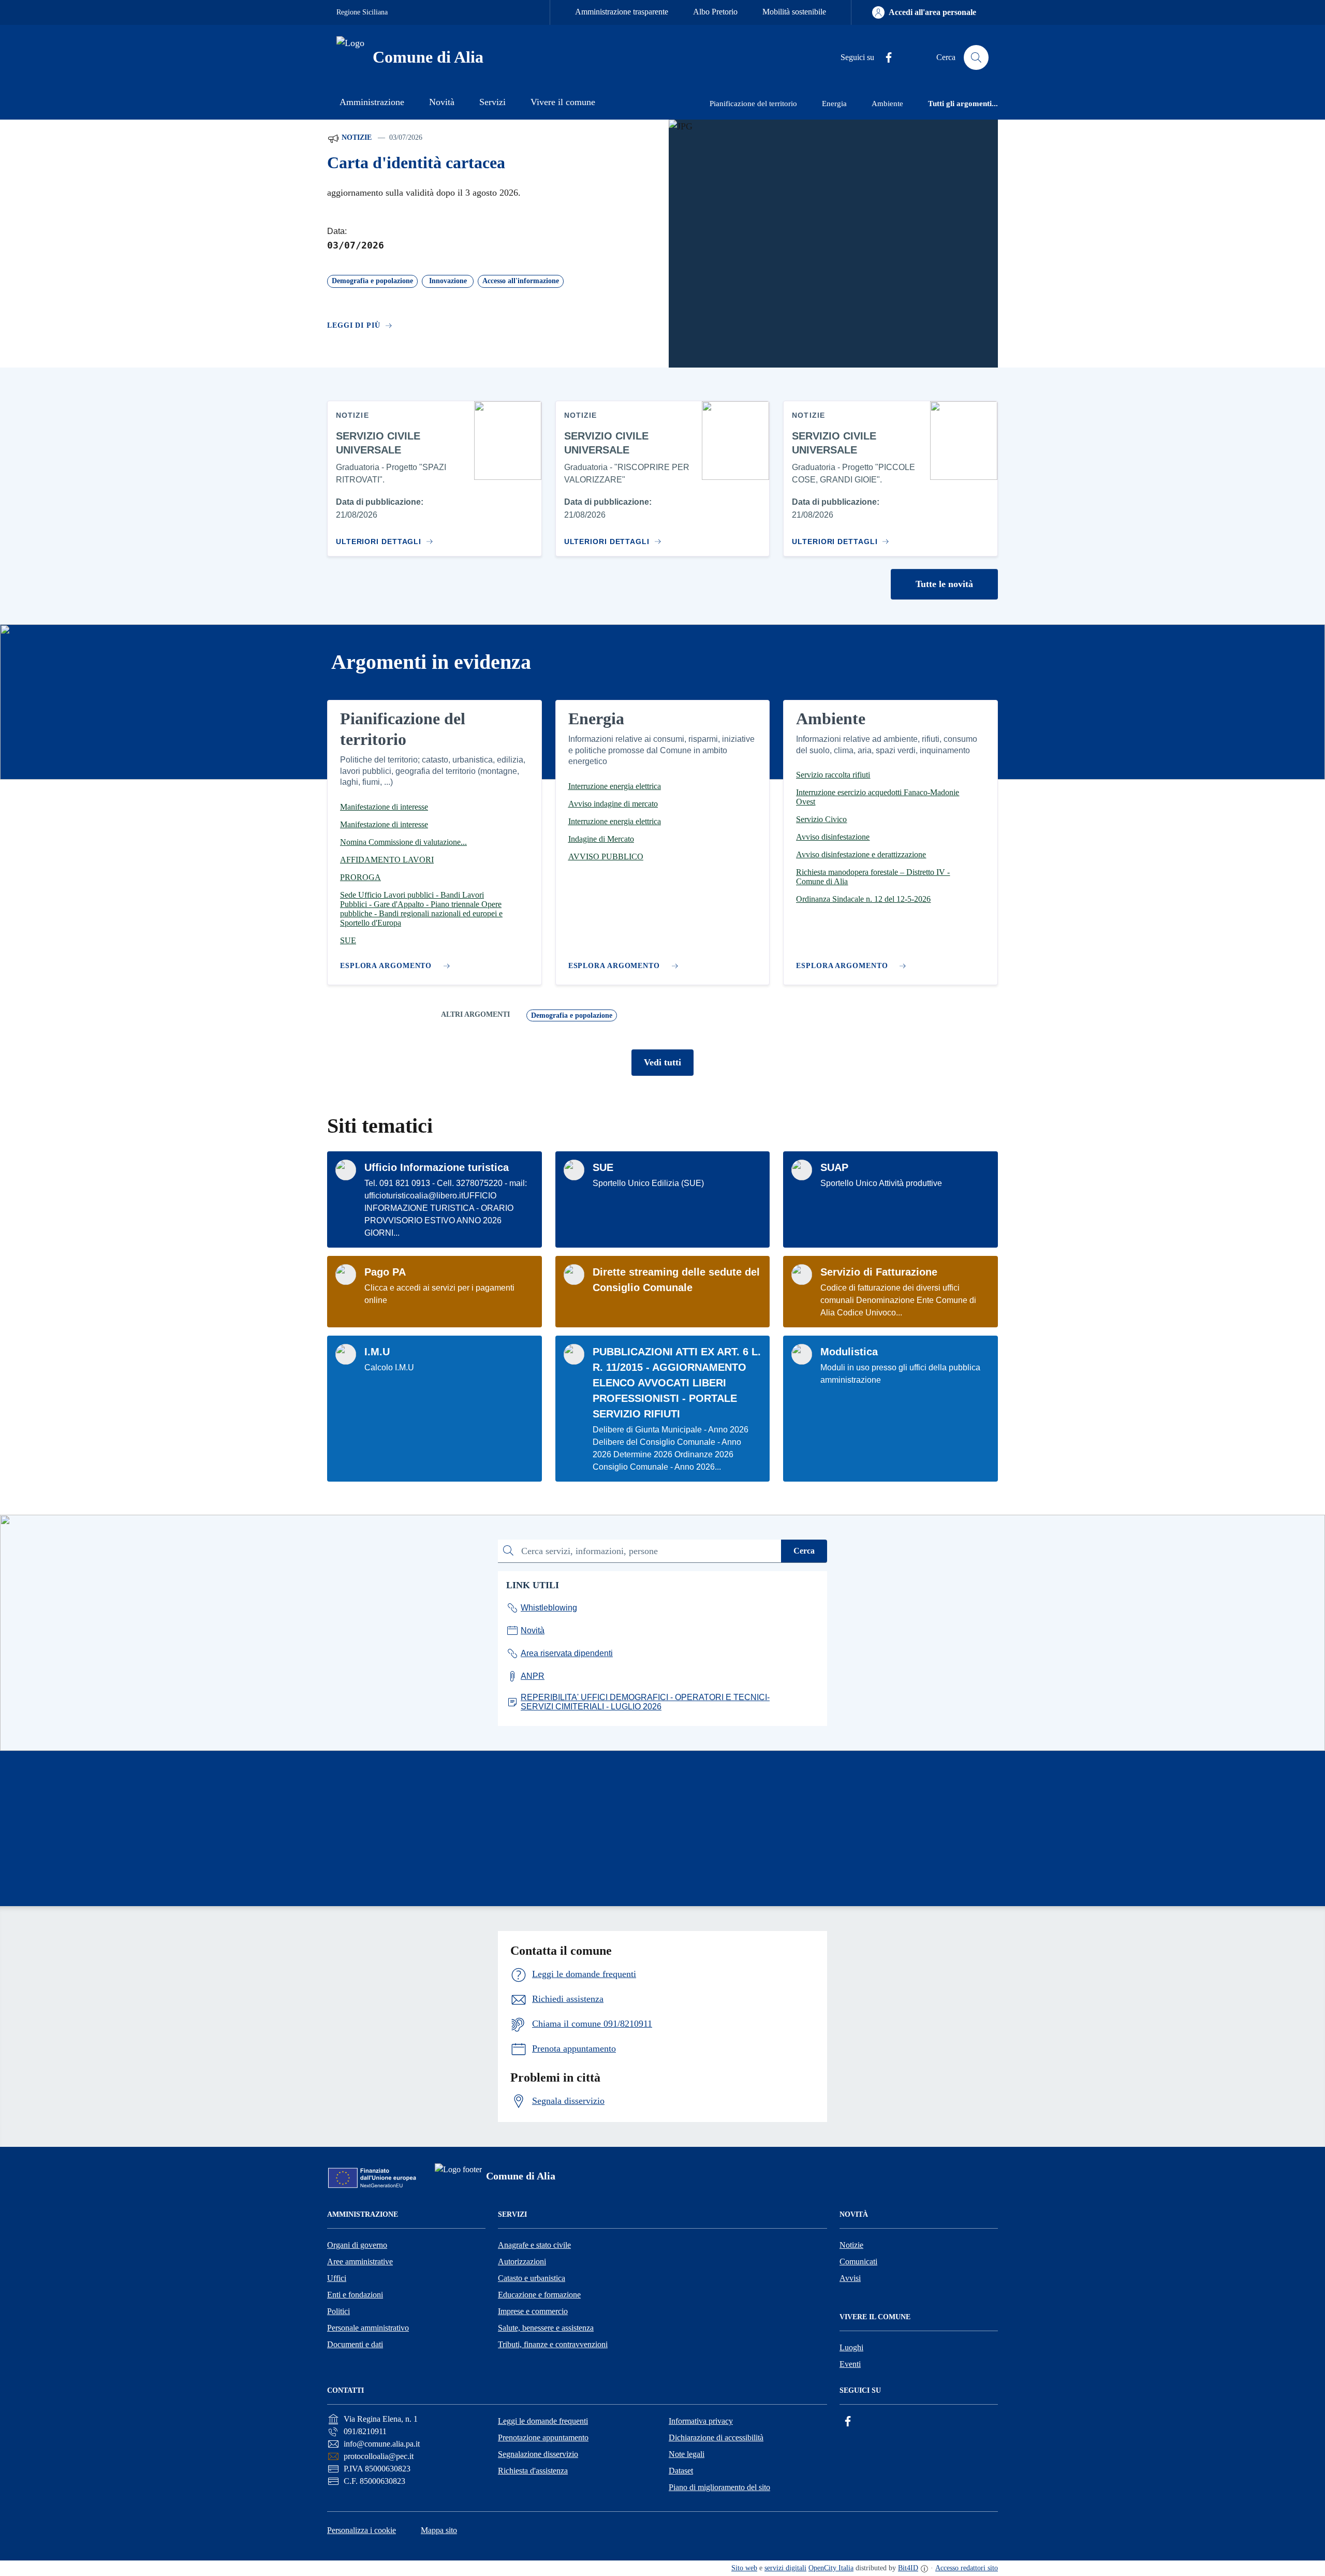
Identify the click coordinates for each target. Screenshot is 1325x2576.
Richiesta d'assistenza (533, 2471)
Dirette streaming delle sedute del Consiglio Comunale (676, 1280)
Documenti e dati (355, 2344)
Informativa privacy (701, 2421)
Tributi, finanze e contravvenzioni (553, 2344)
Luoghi (851, 2347)
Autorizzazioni (522, 2262)
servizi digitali (785, 2568)
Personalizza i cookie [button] (362, 2530)
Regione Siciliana (362, 12)
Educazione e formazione (539, 2295)
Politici (338, 2311)
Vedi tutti (662, 1062)
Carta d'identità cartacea (416, 163)
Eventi (850, 2364)
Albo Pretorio (715, 12)
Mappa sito (439, 2530)
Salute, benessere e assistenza (546, 2328)
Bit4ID (908, 2568)
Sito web (744, 2568)
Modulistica (849, 1352)
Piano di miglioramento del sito (719, 2487)
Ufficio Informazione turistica (437, 1167)
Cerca (804, 1551)
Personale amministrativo (368, 2328)
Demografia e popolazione (572, 1015)
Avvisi (850, 2278)
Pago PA (385, 1272)
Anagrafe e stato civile (534, 2245)
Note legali (687, 2454)
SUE (603, 1167)
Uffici (337, 2278)
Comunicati (858, 2262)
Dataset (681, 2471)
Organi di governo (357, 2245)
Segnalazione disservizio (538, 2454)
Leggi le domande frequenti (543, 2421)
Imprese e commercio (533, 2311)
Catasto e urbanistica (532, 2278)
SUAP (834, 1167)
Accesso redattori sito (967, 2568)
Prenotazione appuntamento (543, 2438)
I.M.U (377, 1352)
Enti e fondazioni (355, 2295)
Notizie (356, 137)
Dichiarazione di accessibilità (716, 2438)
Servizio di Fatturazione (879, 1272)
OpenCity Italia (831, 2568)
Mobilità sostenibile (794, 12)
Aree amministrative (360, 2262)
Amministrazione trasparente (622, 12)
